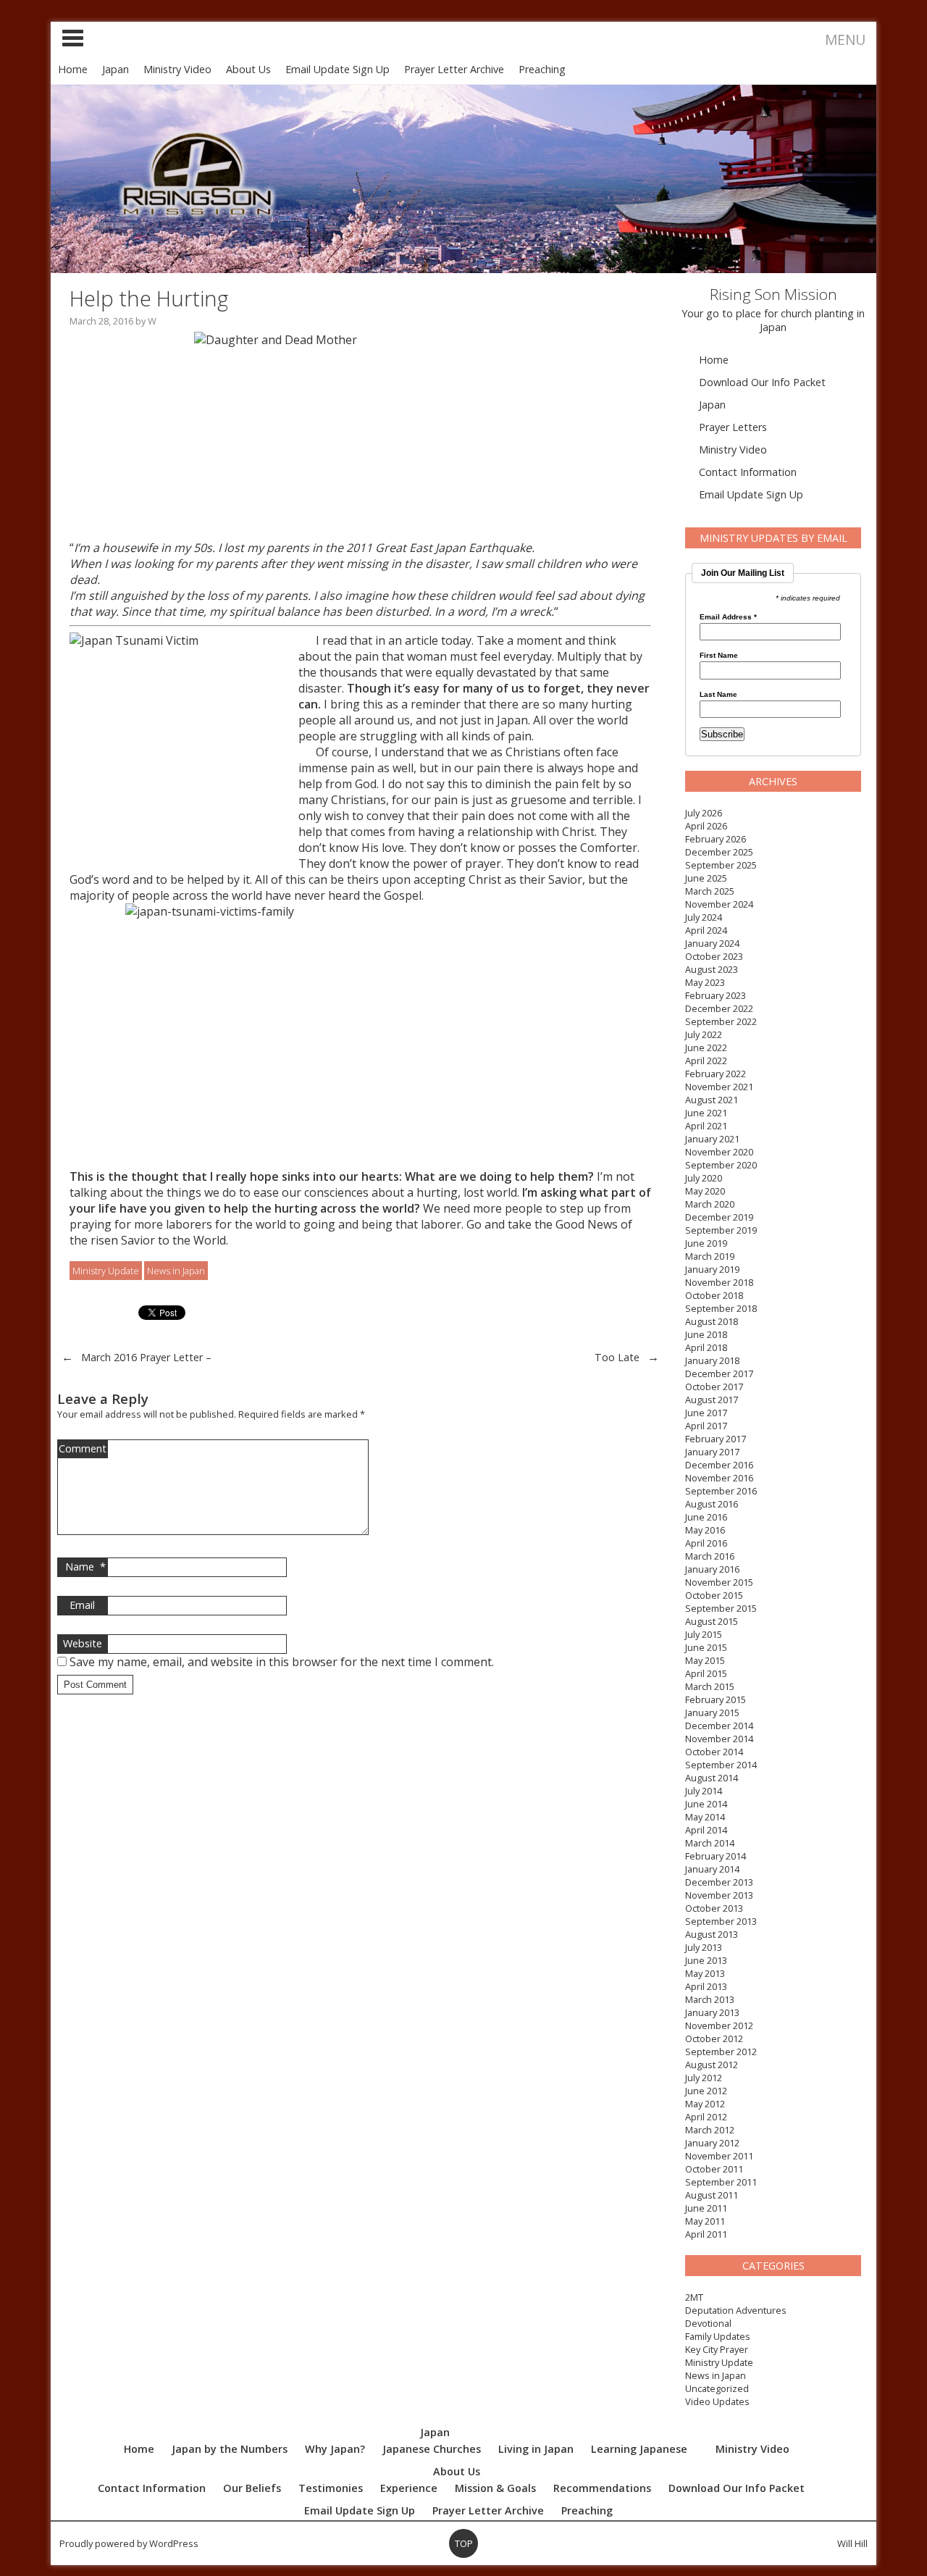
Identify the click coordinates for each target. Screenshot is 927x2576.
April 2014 (706, 1830)
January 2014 (712, 1869)
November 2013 (719, 1895)
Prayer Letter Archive (454, 69)
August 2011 (712, 2195)
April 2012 (706, 2117)
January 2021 (712, 1139)
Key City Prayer (717, 2349)
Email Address (728, 617)
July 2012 (704, 2078)
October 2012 (714, 2038)
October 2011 (714, 2169)
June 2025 (706, 878)
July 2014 (704, 1791)
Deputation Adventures (736, 2310)
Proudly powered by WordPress (129, 2543)
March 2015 (710, 1686)
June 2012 (706, 2091)
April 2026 (706, 826)
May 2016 (705, 1530)
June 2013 (706, 1960)
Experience (409, 2488)
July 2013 (704, 1947)
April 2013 (706, 1986)
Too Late (617, 1357)
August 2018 (712, 1321)
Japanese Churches (432, 2449)
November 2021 (719, 1087)
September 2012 (721, 2052)
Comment (83, 1448)
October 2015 (714, 1595)
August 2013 (712, 1934)
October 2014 (714, 1752)
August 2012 (712, 2065)
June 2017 (706, 1413)
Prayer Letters (733, 427)
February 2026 (716, 839)
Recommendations (602, 2488)
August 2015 (712, 1621)
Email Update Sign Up (337, 69)
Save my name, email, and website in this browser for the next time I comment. (282, 1662)
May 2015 (705, 1660)
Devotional (708, 2323)
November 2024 (719, 904)
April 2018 (706, 1347)
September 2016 (721, 1491)
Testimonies (331, 2488)
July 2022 (704, 1034)
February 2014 (716, 1856)
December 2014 (719, 1726)
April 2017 (706, 1426)
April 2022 (706, 1061)
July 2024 (704, 917)
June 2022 (706, 1047)
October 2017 (714, 1387)
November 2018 (719, 1282)
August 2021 (712, 1100)
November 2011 (719, 2156)
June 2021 (706, 1113)
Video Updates (717, 2401)
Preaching (542, 69)
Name (85, 1567)
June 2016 (706, 1517)
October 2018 (714, 1295)
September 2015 (721, 1608)
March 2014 (710, 1843)
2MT (694, 2297)
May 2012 (705, 2104)
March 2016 (710, 1556)
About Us (248, 69)
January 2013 (712, 2012)
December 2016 (719, 1465)
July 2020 (704, 1178)
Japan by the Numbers (230, 2449)
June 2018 (706, 1334)
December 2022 (719, 1008)
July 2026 (704, 813)
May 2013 (705, 1973)
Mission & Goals (495, 2488)
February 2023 (716, 995)
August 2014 (712, 1778)
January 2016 (712, 1569)
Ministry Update (719, 2362)
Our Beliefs (252, 2488)
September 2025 (721, 865)
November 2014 (719, 1739)
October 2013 (714, 1908)
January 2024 (712, 943)
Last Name (718, 695)
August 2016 (712, 1504)
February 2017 (716, 1439)
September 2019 (721, 1230)
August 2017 (712, 1400)
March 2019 (710, 1256)
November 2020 (719, 1152)
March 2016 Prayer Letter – (146, 1357)
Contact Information (748, 472)
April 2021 (706, 1126)
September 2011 (721, 2182)
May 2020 (705, 1191)
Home (73, 69)
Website (83, 1643)
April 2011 (706, 2234)
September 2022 (721, 1021)
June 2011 (706, 2208)
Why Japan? (335, 2449)
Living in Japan (536, 2449)
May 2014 (705, 1817)
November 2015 (719, 1582)
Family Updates (718, 2336)
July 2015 (704, 1634)
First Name (719, 656)
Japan (116, 69)
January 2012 (712, 2143)
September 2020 (721, 1165)
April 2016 (706, 1543)
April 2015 (706, 1673)
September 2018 (721, 1308)
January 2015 (712, 1713)
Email (82, 1605)
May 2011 (705, 2221)
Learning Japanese (639, 2449)
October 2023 (714, 956)
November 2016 (719, 1478)
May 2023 (705, 982)
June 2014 (706, 1804)
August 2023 (712, 969)
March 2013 (710, 1999)
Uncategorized (717, 2388)
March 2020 (710, 1204)
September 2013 (721, 1921)
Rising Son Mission (773, 294)
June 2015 (706, 1647)
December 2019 (719, 1217)
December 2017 (719, 1373)
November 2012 (719, 2025)
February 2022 (716, 1074)
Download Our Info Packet (762, 382)
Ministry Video (177, 69)
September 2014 (721, 1765)
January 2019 (712, 1269)
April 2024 (706, 930)
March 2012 (710, 2130)
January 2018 (712, 1360)
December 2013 (719, 1882)
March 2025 (710, 891)
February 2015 (716, 1699)
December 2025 (719, 852)
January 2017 (712, 1452)
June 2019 (706, 1243)
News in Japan (716, 2375)
